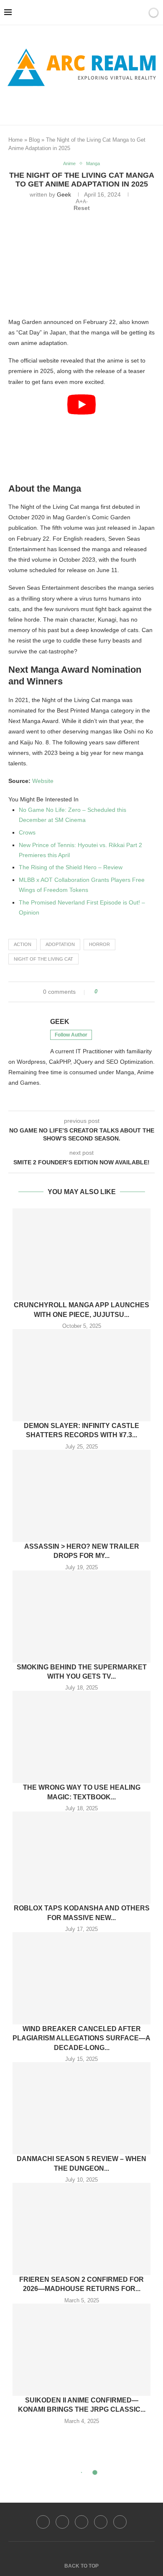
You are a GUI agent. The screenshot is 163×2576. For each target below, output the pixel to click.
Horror (99, 944)
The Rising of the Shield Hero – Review (71, 867)
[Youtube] (101, 2522)
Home (15, 140)
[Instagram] (81, 2522)
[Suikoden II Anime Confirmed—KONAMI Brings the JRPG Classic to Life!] (81, 2350)
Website (43, 781)
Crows (27, 832)
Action (23, 944)
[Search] (129, 13)
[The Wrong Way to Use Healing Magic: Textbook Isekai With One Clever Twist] (81, 1737)
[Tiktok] (120, 2522)
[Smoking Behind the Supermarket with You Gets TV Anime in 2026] (81, 1617)
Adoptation (60, 944)
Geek (64, 194)
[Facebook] (67, 105)
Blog (34, 140)
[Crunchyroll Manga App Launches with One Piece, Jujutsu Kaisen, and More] (81, 1254)
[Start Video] (81, 436)
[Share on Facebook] (107, 992)
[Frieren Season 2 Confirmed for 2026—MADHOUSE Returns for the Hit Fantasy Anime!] (81, 2229)
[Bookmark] (139, 13)
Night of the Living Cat (43, 959)
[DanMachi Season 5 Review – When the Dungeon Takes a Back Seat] (81, 2108)
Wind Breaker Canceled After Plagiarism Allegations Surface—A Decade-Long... (81, 2038)
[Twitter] (62, 2522)
